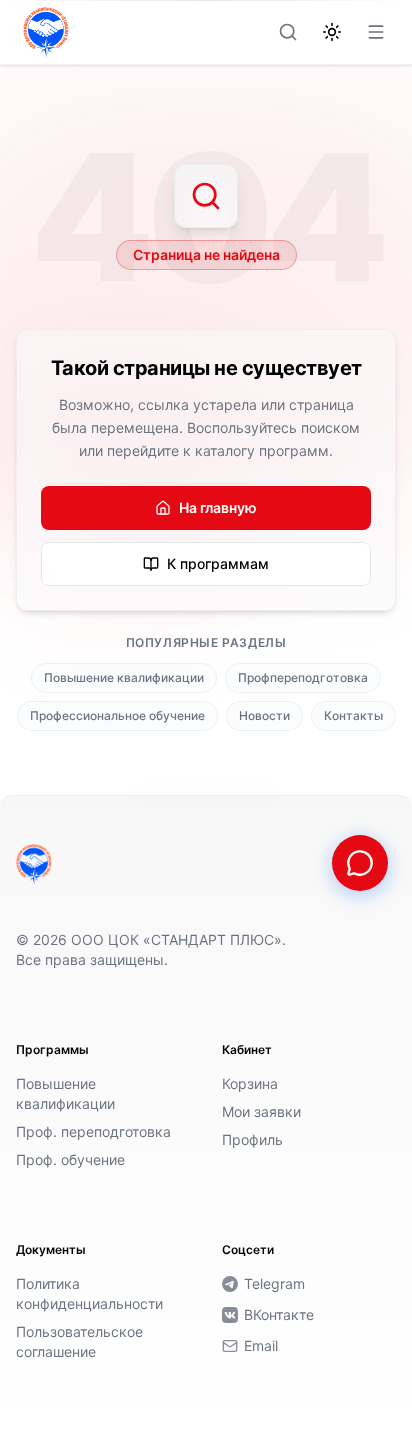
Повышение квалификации (124, 677)
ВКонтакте (279, 1314)
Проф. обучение (70, 1159)
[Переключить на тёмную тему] (332, 32)
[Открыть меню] (376, 32)
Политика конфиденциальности (89, 1293)
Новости (264, 715)
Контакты (353, 715)
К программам (218, 563)
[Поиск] (288, 32)
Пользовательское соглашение (79, 1341)
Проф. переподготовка (93, 1131)
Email (261, 1345)
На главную (218, 507)
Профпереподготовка (303, 677)
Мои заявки (261, 1111)
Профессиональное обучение (117, 715)
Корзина (250, 1083)
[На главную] (34, 864)
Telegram (274, 1283)
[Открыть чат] (360, 863)
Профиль (252, 1139)
